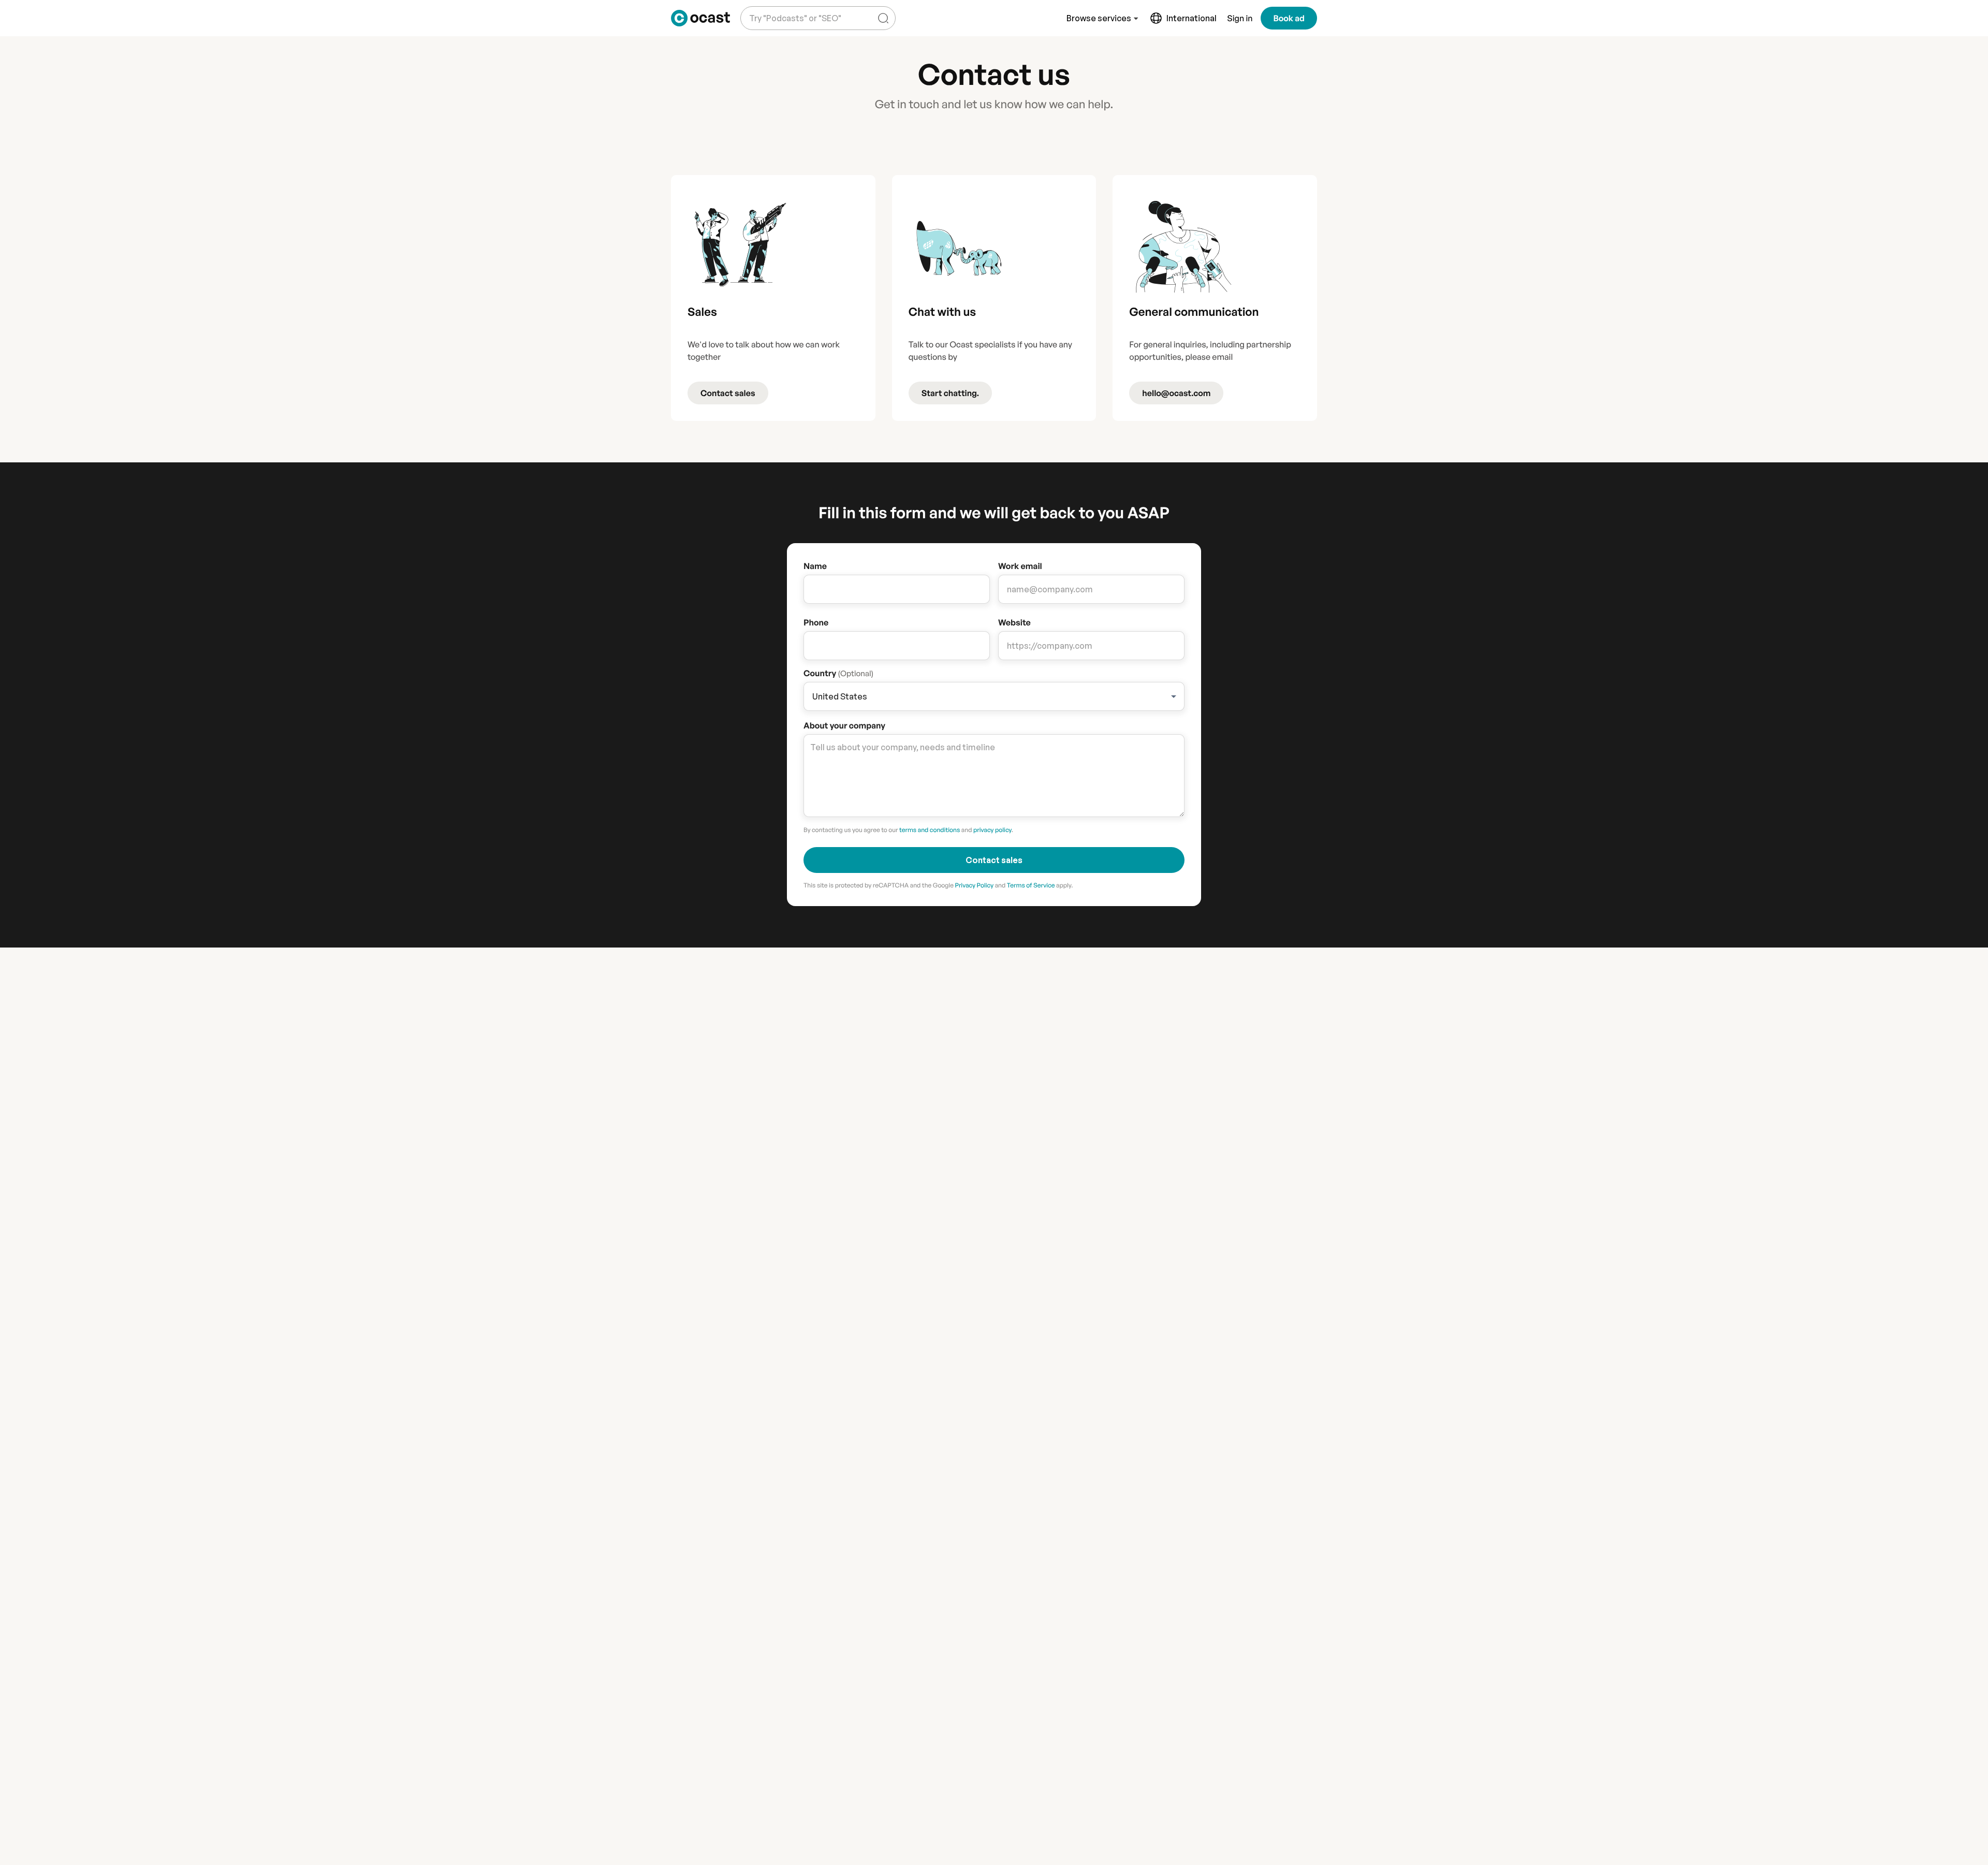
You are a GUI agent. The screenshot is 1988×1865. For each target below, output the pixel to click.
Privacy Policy (974, 885)
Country (838, 673)
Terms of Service (1031, 885)
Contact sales (728, 393)
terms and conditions (930, 830)
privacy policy (992, 830)
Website (1014, 622)
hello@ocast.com (1176, 393)
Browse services (1099, 18)
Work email (1020, 566)
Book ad (1289, 18)
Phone (816, 622)
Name (815, 566)
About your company (844, 725)
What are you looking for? (793, 10)
